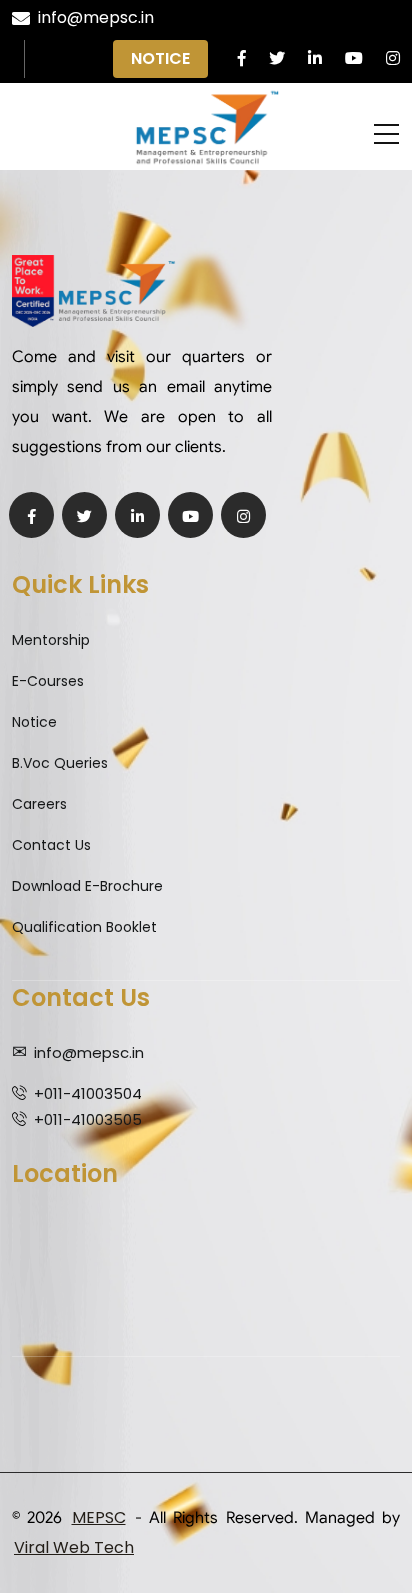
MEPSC (99, 1517)
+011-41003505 (88, 1119)
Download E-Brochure (87, 886)
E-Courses (48, 681)
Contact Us (51, 845)
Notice (160, 58)
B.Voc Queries (60, 763)
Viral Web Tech (74, 1547)
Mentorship (51, 640)
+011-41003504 (88, 1093)
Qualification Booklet (84, 927)
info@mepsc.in (96, 17)
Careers (39, 804)
